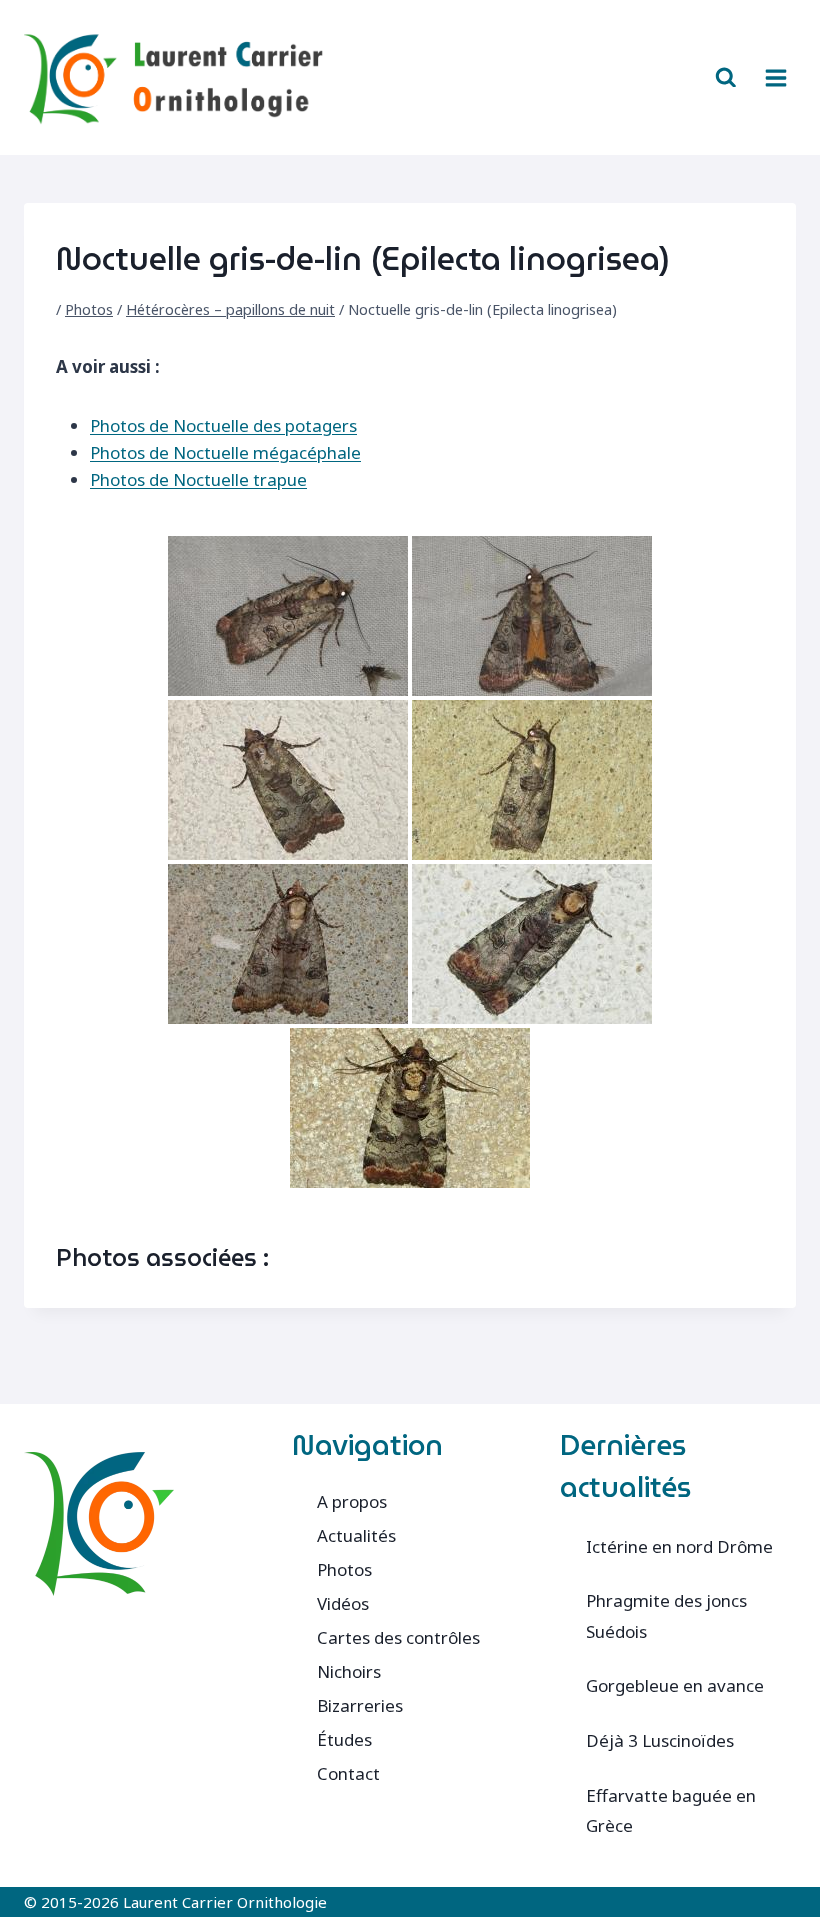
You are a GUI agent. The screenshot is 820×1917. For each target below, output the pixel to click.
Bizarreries (360, 1705)
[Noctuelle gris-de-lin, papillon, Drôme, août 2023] (288, 616)
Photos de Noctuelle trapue (198, 479)
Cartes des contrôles (398, 1637)
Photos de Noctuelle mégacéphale (225, 452)
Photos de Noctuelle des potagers (223, 425)
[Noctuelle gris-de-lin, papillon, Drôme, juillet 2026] (532, 944)
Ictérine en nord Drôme (679, 1546)
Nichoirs (349, 1671)
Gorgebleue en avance (675, 1685)
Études (344, 1739)
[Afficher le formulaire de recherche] (726, 78)
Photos (89, 309)
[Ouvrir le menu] (775, 77)
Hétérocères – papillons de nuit (230, 309)
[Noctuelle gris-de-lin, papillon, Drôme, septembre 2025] (288, 944)
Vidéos (343, 1603)
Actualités (356, 1535)
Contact (348, 1773)
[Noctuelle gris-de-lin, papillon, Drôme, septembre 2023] (288, 780)
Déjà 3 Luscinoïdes (660, 1740)
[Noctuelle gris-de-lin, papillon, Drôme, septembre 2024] (532, 780)
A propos (352, 1501)
